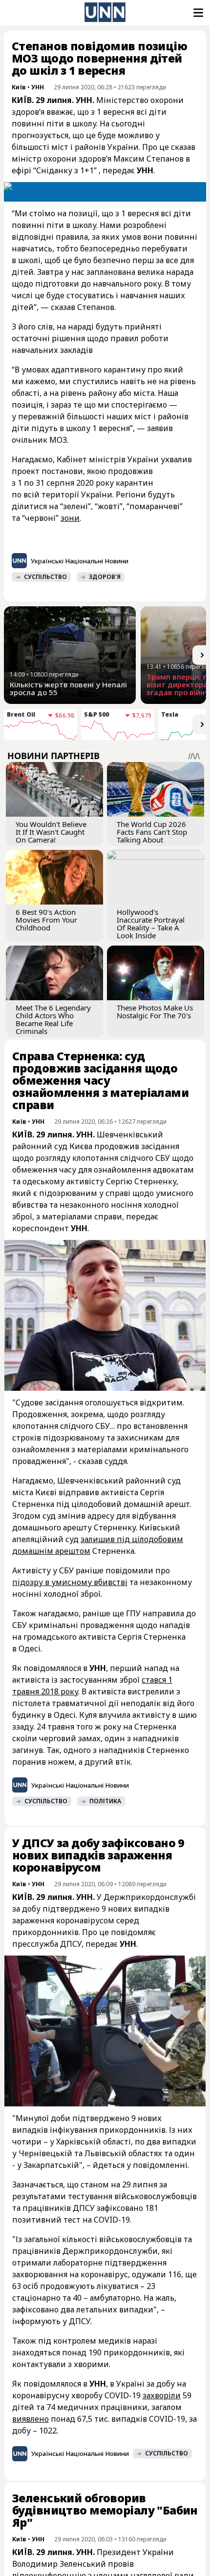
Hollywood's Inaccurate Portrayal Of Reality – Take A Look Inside (151, 924)
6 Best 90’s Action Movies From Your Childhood (46, 920)
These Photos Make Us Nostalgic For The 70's (155, 1011)
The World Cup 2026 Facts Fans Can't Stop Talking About (152, 832)
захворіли (162, 2395)
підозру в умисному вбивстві (70, 1582)
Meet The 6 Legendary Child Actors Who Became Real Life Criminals (53, 1019)
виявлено (31, 2419)
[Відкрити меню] (197, 13)
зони (70, 518)
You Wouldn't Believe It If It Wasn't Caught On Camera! (51, 832)
